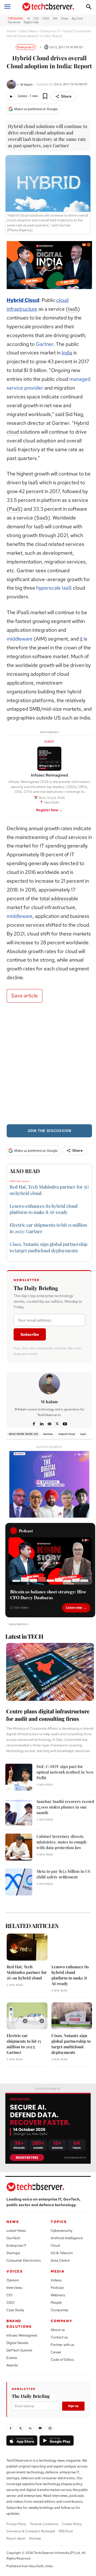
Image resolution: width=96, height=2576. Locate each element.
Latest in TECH (24, 1636)
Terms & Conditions (44, 2524)
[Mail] (49, 1423)
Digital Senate (17, 2343)
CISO (11, 2303)
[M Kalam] (12, 84)
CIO (9, 2295)
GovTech (13, 2238)
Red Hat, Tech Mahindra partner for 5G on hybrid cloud (27, 1972)
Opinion (13, 2280)
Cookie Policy (72, 2524)
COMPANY (61, 2321)
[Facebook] (34, 1423)
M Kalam (27, 84)
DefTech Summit (19, 2350)
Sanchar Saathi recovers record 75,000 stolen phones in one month (65, 1807)
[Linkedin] (42, 1423)
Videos (56, 2280)
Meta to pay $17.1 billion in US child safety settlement (63, 1874)
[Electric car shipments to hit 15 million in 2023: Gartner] (27, 2016)
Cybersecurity (61, 2231)
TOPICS (59, 2222)
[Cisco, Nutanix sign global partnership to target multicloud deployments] (72, 2016)
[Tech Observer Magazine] (48, 7)
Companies (59, 2310)
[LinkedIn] (30, 2428)
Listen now (74, 1608)
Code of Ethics (62, 2360)
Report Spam (16, 2538)
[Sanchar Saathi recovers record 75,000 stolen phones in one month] (19, 1812)
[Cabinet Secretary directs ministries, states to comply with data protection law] (19, 1847)
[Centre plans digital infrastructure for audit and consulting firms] (50, 1672)
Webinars (58, 2295)
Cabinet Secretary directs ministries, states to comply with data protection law (62, 1842)
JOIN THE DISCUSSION (49, 1131)
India (67, 353)
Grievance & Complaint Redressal (31, 2531)
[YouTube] (40, 2428)
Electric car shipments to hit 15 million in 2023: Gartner (24, 2044)
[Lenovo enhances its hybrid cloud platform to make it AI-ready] (72, 1947)
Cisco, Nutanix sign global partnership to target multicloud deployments (71, 2044)
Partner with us (62, 2345)
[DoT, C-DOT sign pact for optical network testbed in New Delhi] (19, 1777)
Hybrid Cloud (23, 300)
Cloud (55, 2245)
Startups (13, 2253)
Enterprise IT (50, 31)
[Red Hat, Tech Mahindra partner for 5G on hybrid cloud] (27, 1947)
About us (58, 2330)
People (56, 2303)
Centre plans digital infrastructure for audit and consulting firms (48, 1715)
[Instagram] (50, 2428)
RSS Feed (66, 2531)
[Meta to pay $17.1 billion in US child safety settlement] (19, 1882)
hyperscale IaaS (55, 588)
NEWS (13, 2222)
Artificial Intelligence (67, 2238)
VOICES (15, 2271)
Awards (12, 2365)
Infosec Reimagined (22, 2335)
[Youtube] (65, 1423)
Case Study (15, 2310)
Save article (25, 996)
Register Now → (49, 810)
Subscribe (30, 1334)
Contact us (59, 2337)
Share (66, 96)
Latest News (28, 31)
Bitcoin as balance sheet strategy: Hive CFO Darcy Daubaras (48, 1595)
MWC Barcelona (19, 1181)
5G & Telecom (62, 2253)
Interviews (14, 2288)
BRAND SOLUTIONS (19, 2324)
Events (12, 2358)
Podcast (57, 2288)
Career (56, 2352)
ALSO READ (25, 1171)
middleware (20, 639)
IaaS (83, 1434)
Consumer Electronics (24, 2260)
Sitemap (35, 2538)
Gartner (45, 344)
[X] (57, 1423)
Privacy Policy (16, 2524)
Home (11, 31)
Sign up (73, 2406)
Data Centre (60, 2260)
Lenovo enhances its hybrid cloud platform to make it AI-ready (44, 1209)
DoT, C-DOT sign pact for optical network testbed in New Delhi (65, 1772)
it (81, 639)
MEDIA (58, 2271)
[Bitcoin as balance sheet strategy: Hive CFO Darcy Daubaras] (50, 1561)
